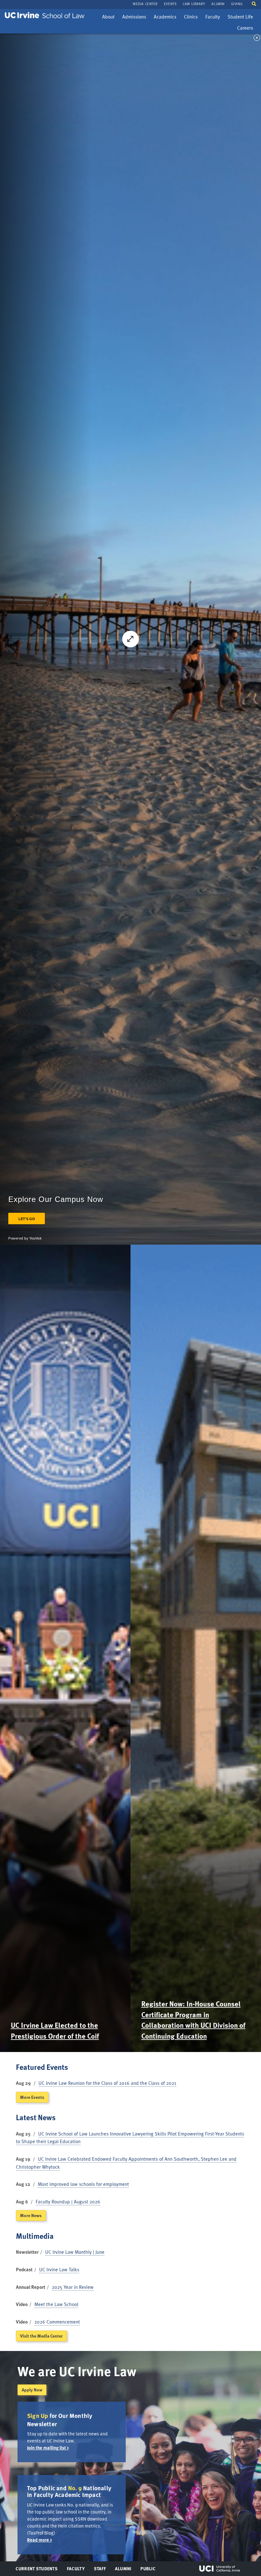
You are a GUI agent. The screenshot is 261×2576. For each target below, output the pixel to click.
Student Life (240, 18)
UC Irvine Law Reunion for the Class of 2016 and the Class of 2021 (107, 2083)
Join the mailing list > (48, 2448)
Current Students (36, 2570)
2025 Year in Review (73, 2287)
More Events (32, 2097)
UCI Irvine (220, 2569)
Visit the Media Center (41, 2336)
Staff (102, 2570)
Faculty (214, 18)
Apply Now (32, 2390)
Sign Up (38, 2416)
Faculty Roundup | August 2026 (68, 2201)
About (110, 18)
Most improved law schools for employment (83, 2184)
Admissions (134, 18)
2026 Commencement (57, 2322)
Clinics (192, 18)
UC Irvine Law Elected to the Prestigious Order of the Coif (55, 2030)
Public (148, 2570)
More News (31, 2215)
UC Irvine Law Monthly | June (75, 2252)
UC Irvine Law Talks (59, 2269)
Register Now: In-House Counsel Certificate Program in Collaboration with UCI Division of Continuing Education (193, 2020)
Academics (165, 18)
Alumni (123, 2570)
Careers (247, 29)
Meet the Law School (56, 2304)
